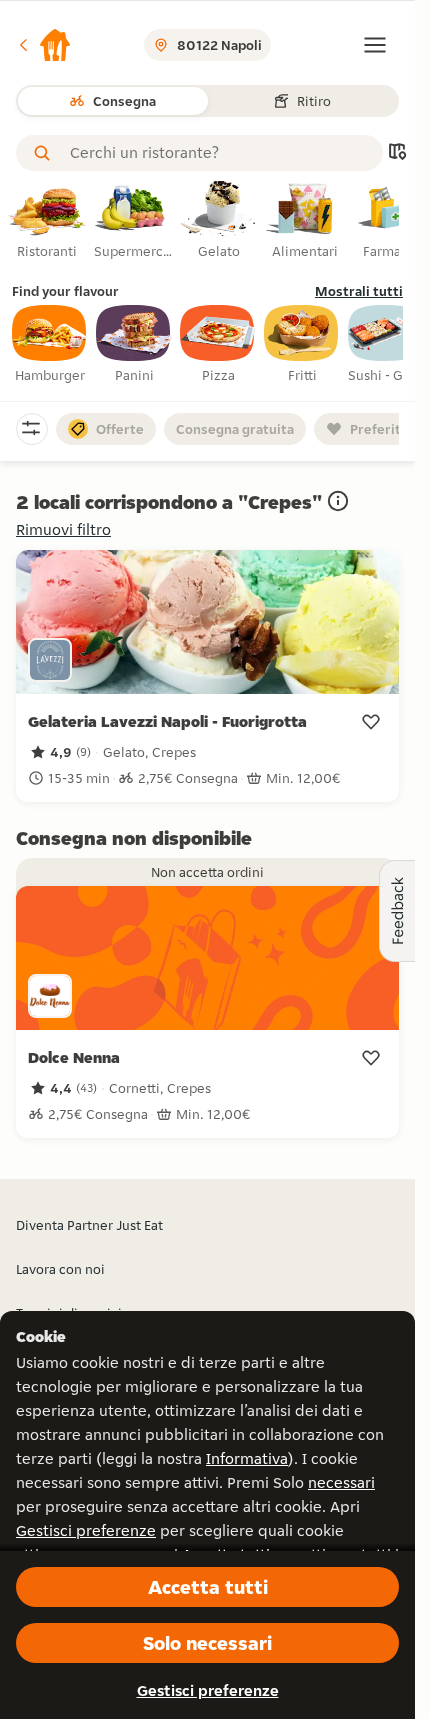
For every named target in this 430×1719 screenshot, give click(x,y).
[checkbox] (50, 345)
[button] (44, 45)
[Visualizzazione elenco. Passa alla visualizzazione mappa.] (397, 153)
